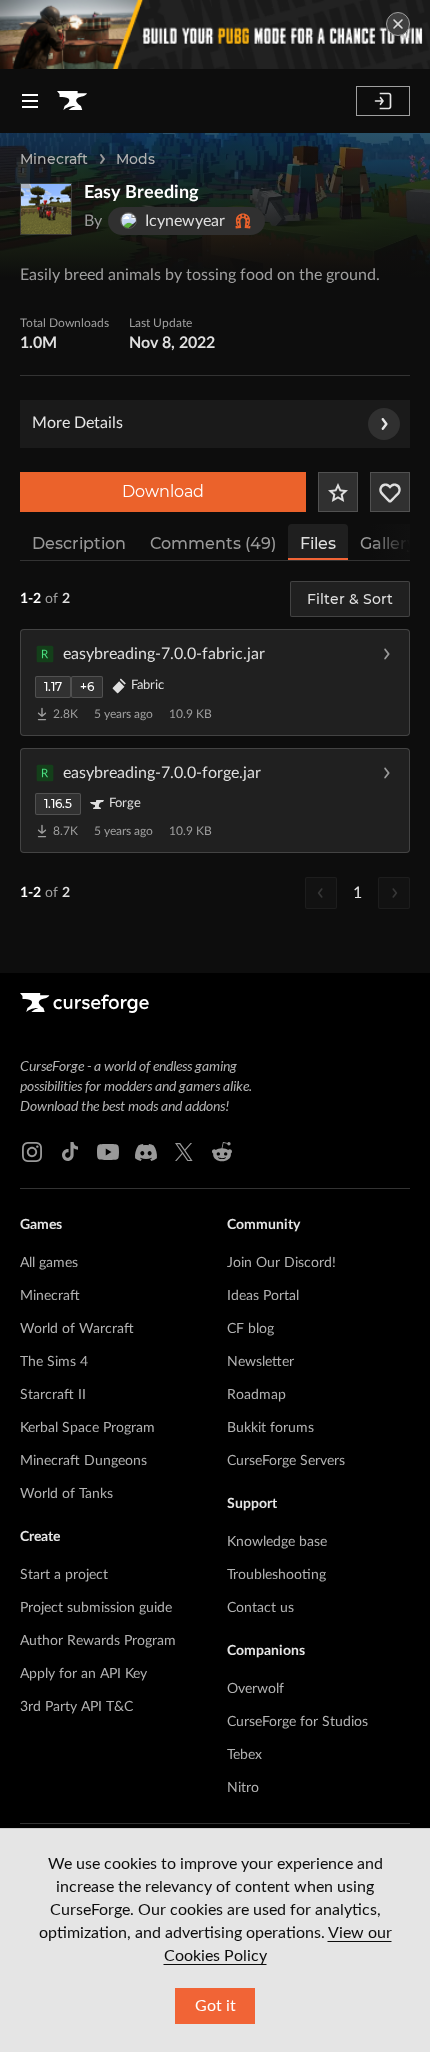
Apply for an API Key (83, 1674)
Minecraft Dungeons (83, 1461)
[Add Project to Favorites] (338, 492)
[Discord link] (146, 1152)
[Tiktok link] (70, 1152)
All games (49, 1263)
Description (79, 543)
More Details (77, 423)
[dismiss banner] (398, 24)
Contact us (260, 1608)
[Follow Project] (390, 492)
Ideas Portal (263, 1296)
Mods (135, 159)
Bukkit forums (270, 1428)
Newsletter (260, 1362)
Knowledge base (277, 1542)
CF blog (250, 1329)
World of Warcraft (77, 1329)
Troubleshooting (276, 1575)
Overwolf (255, 1689)
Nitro (243, 1788)
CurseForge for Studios (297, 1722)
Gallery (388, 543)
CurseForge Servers (286, 1461)
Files (318, 543)
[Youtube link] (108, 1152)
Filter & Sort (350, 599)
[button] (215, 682)
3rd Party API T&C (76, 1707)
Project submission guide (96, 1608)
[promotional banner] (215, 34)
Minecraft (54, 159)
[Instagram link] (32, 1152)
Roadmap (256, 1395)
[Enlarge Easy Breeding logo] (46, 209)
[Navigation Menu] (30, 101)
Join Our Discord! (281, 1263)
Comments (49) (213, 543)
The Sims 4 (54, 1362)
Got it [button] (215, 2006)
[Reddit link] (222, 1152)
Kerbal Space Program (87, 1428)
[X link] (184, 1152)
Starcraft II (53, 1395)
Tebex (244, 1755)
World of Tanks (66, 1494)
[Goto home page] (72, 101)
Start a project (64, 1575)
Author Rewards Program (98, 1641)
